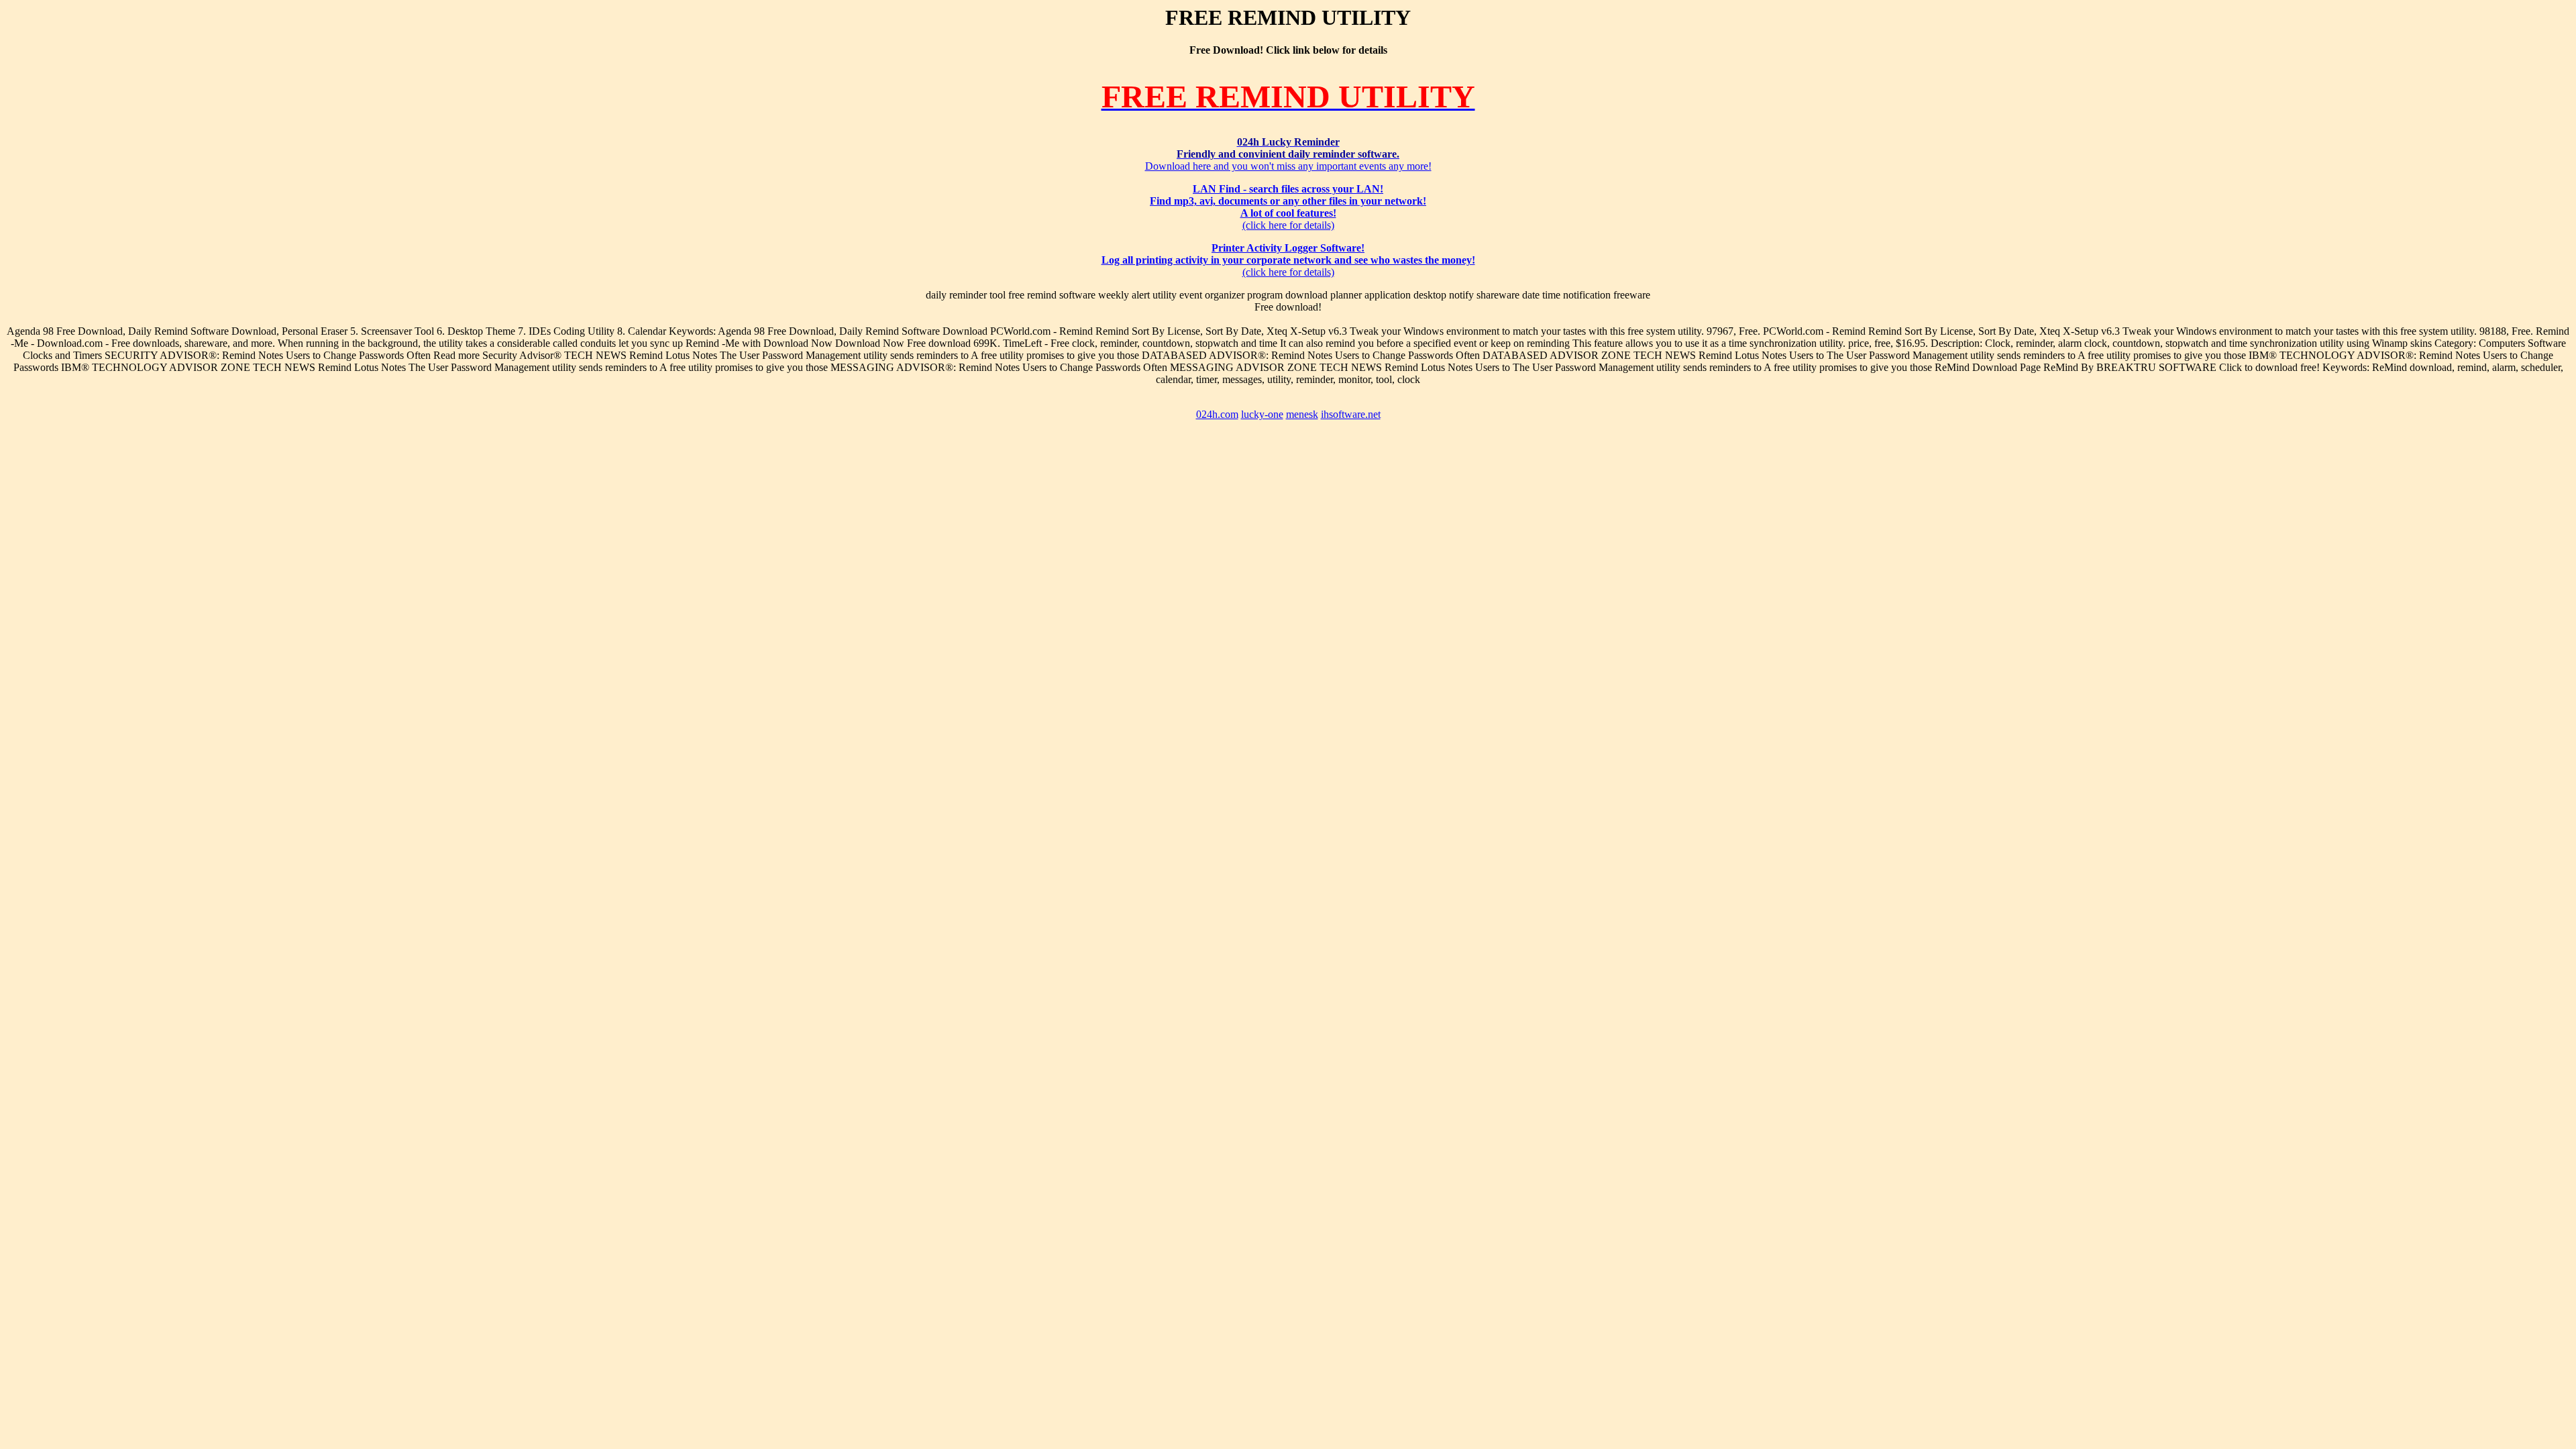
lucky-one (1262, 414)
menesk (1302, 414)
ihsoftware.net (1351, 414)
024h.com (1217, 414)
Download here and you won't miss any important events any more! (1288, 154)
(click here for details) (1288, 207)
